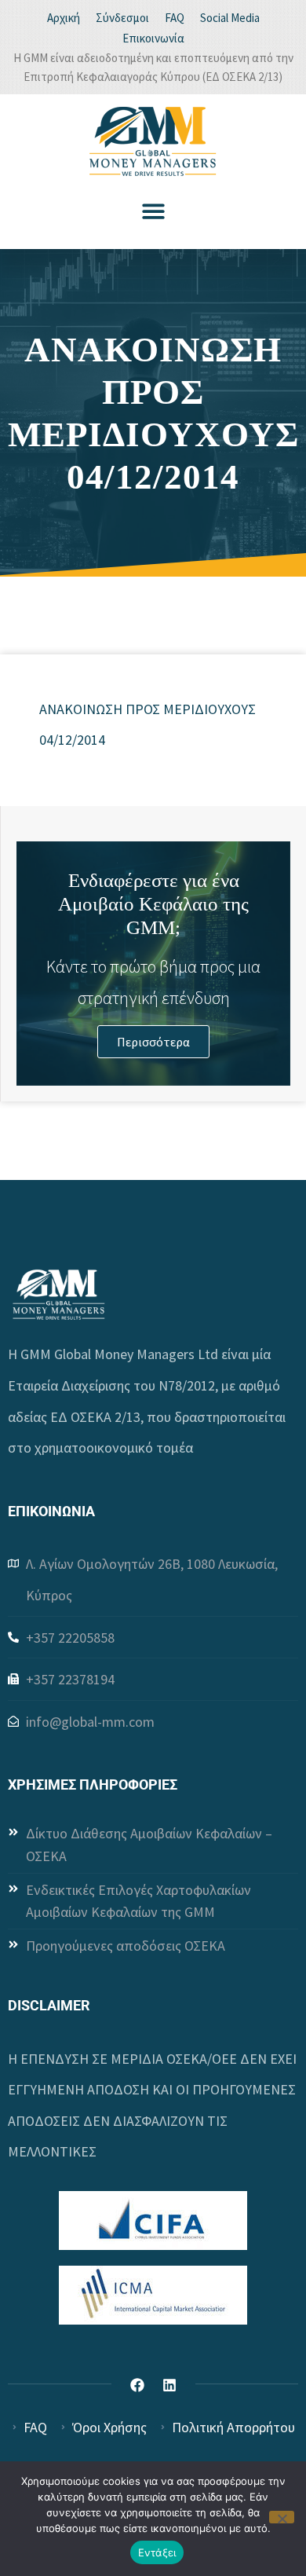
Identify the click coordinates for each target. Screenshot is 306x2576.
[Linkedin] (169, 2385)
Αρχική (64, 18)
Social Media (230, 18)
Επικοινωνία (153, 38)
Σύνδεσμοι (122, 18)
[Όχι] (282, 2517)
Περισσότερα (153, 1042)
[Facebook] (137, 2385)
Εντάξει (157, 2552)
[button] (153, 211)
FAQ (175, 18)
